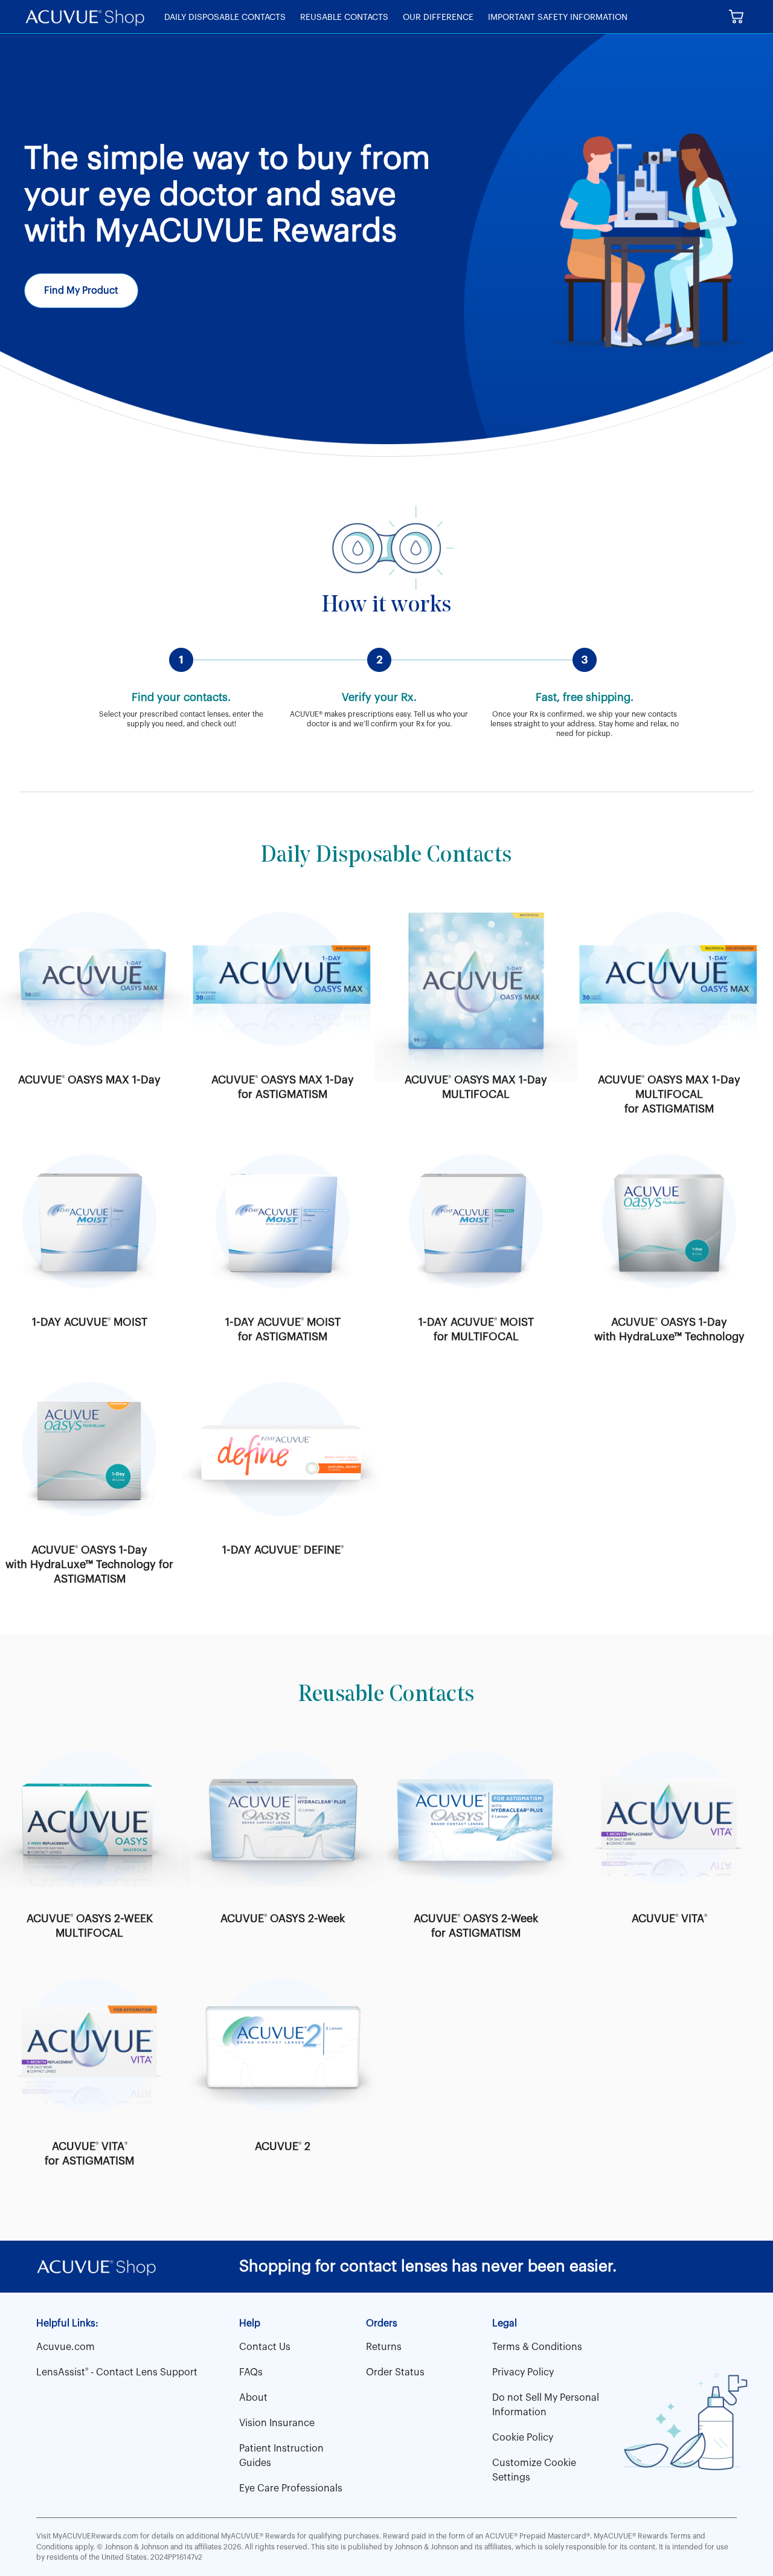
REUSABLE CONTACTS (344, 18)
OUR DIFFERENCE (438, 18)
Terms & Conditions (537, 2347)
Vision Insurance (277, 2423)
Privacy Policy (523, 2372)
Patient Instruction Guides (281, 2456)
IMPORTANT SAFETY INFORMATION (558, 18)
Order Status (395, 2372)
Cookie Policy (523, 2438)
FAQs (251, 2372)
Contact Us (265, 2347)
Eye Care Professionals (291, 2488)
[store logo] (85, 17)
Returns (384, 2347)
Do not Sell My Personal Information (546, 2405)
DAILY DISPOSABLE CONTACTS (225, 18)
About (253, 2398)
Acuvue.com (66, 2347)
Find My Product (81, 291)
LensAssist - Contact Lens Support (117, 2372)
